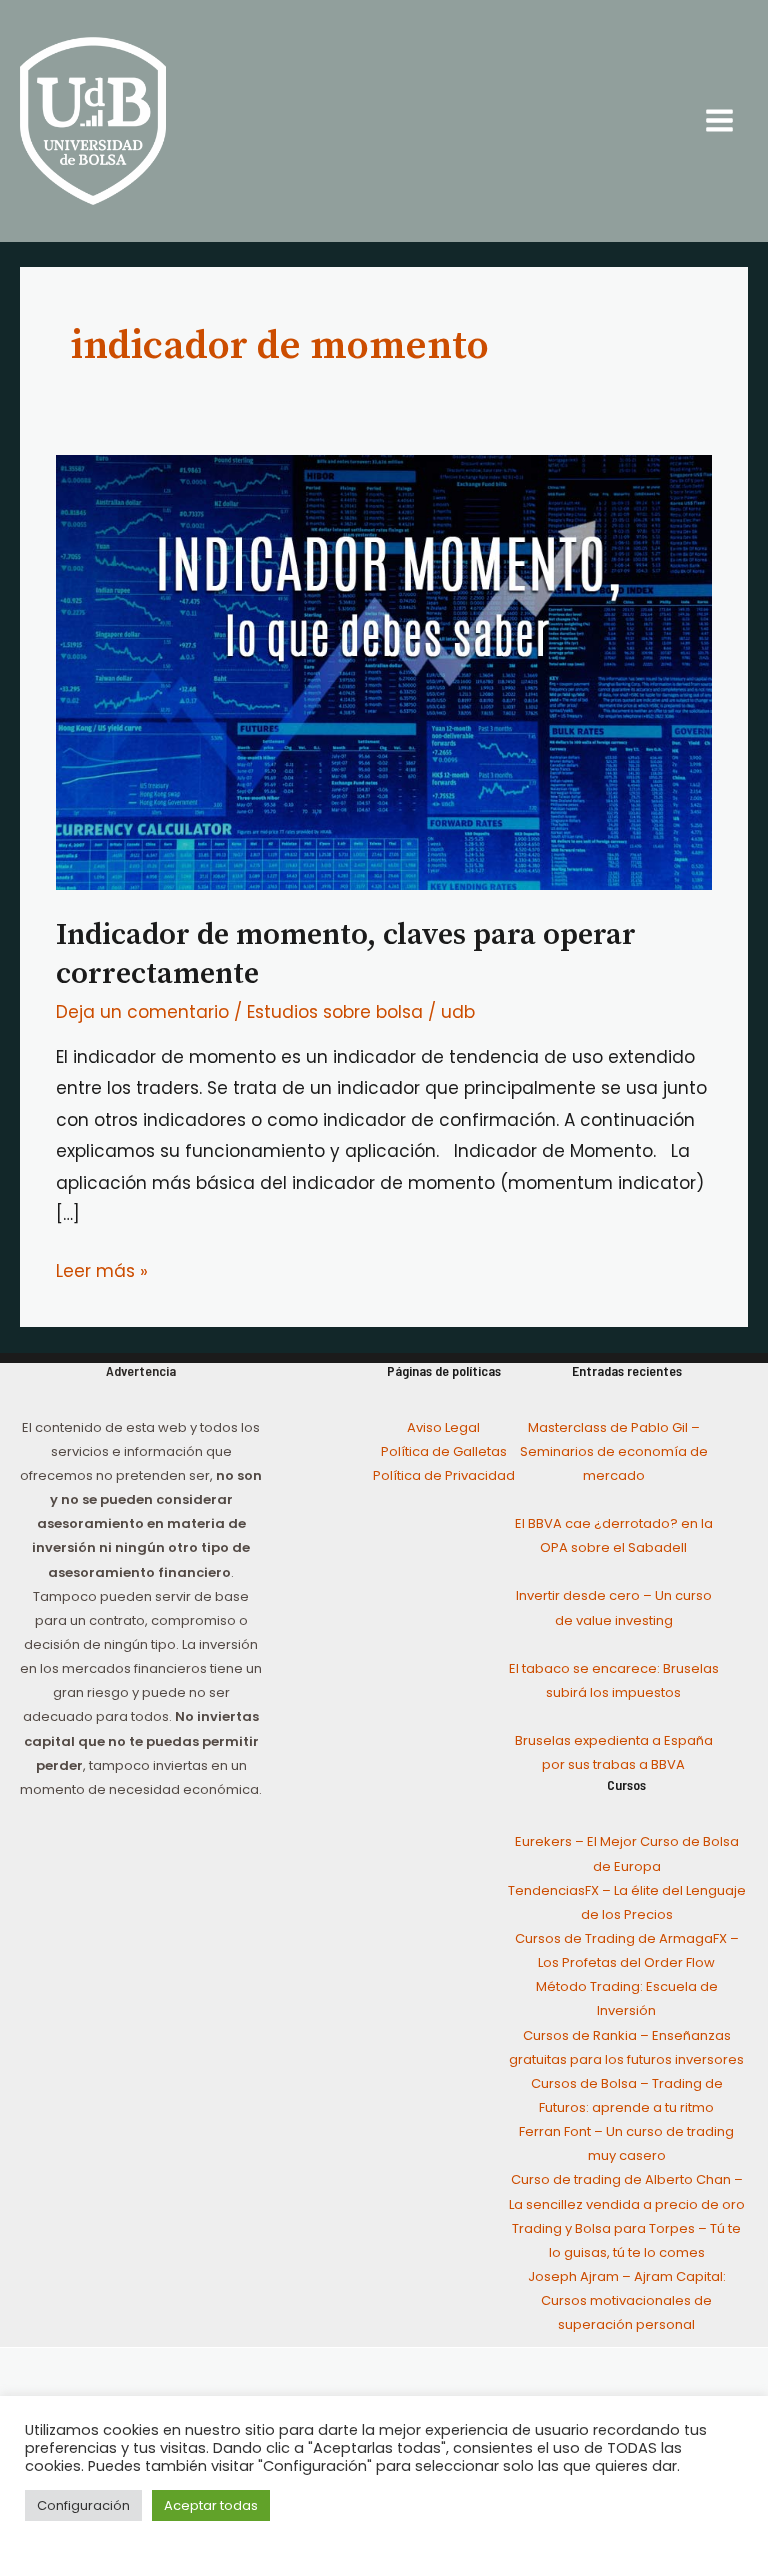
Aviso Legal (443, 1427)
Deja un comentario (142, 1012)
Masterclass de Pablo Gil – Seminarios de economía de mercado (614, 1451)
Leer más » (102, 1269)
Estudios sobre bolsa (335, 1012)
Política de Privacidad (444, 1475)
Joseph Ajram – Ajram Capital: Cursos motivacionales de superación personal (627, 2300)
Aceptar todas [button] (211, 2505)
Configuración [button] (83, 2505)
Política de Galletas (444, 1451)
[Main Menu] (720, 121)
